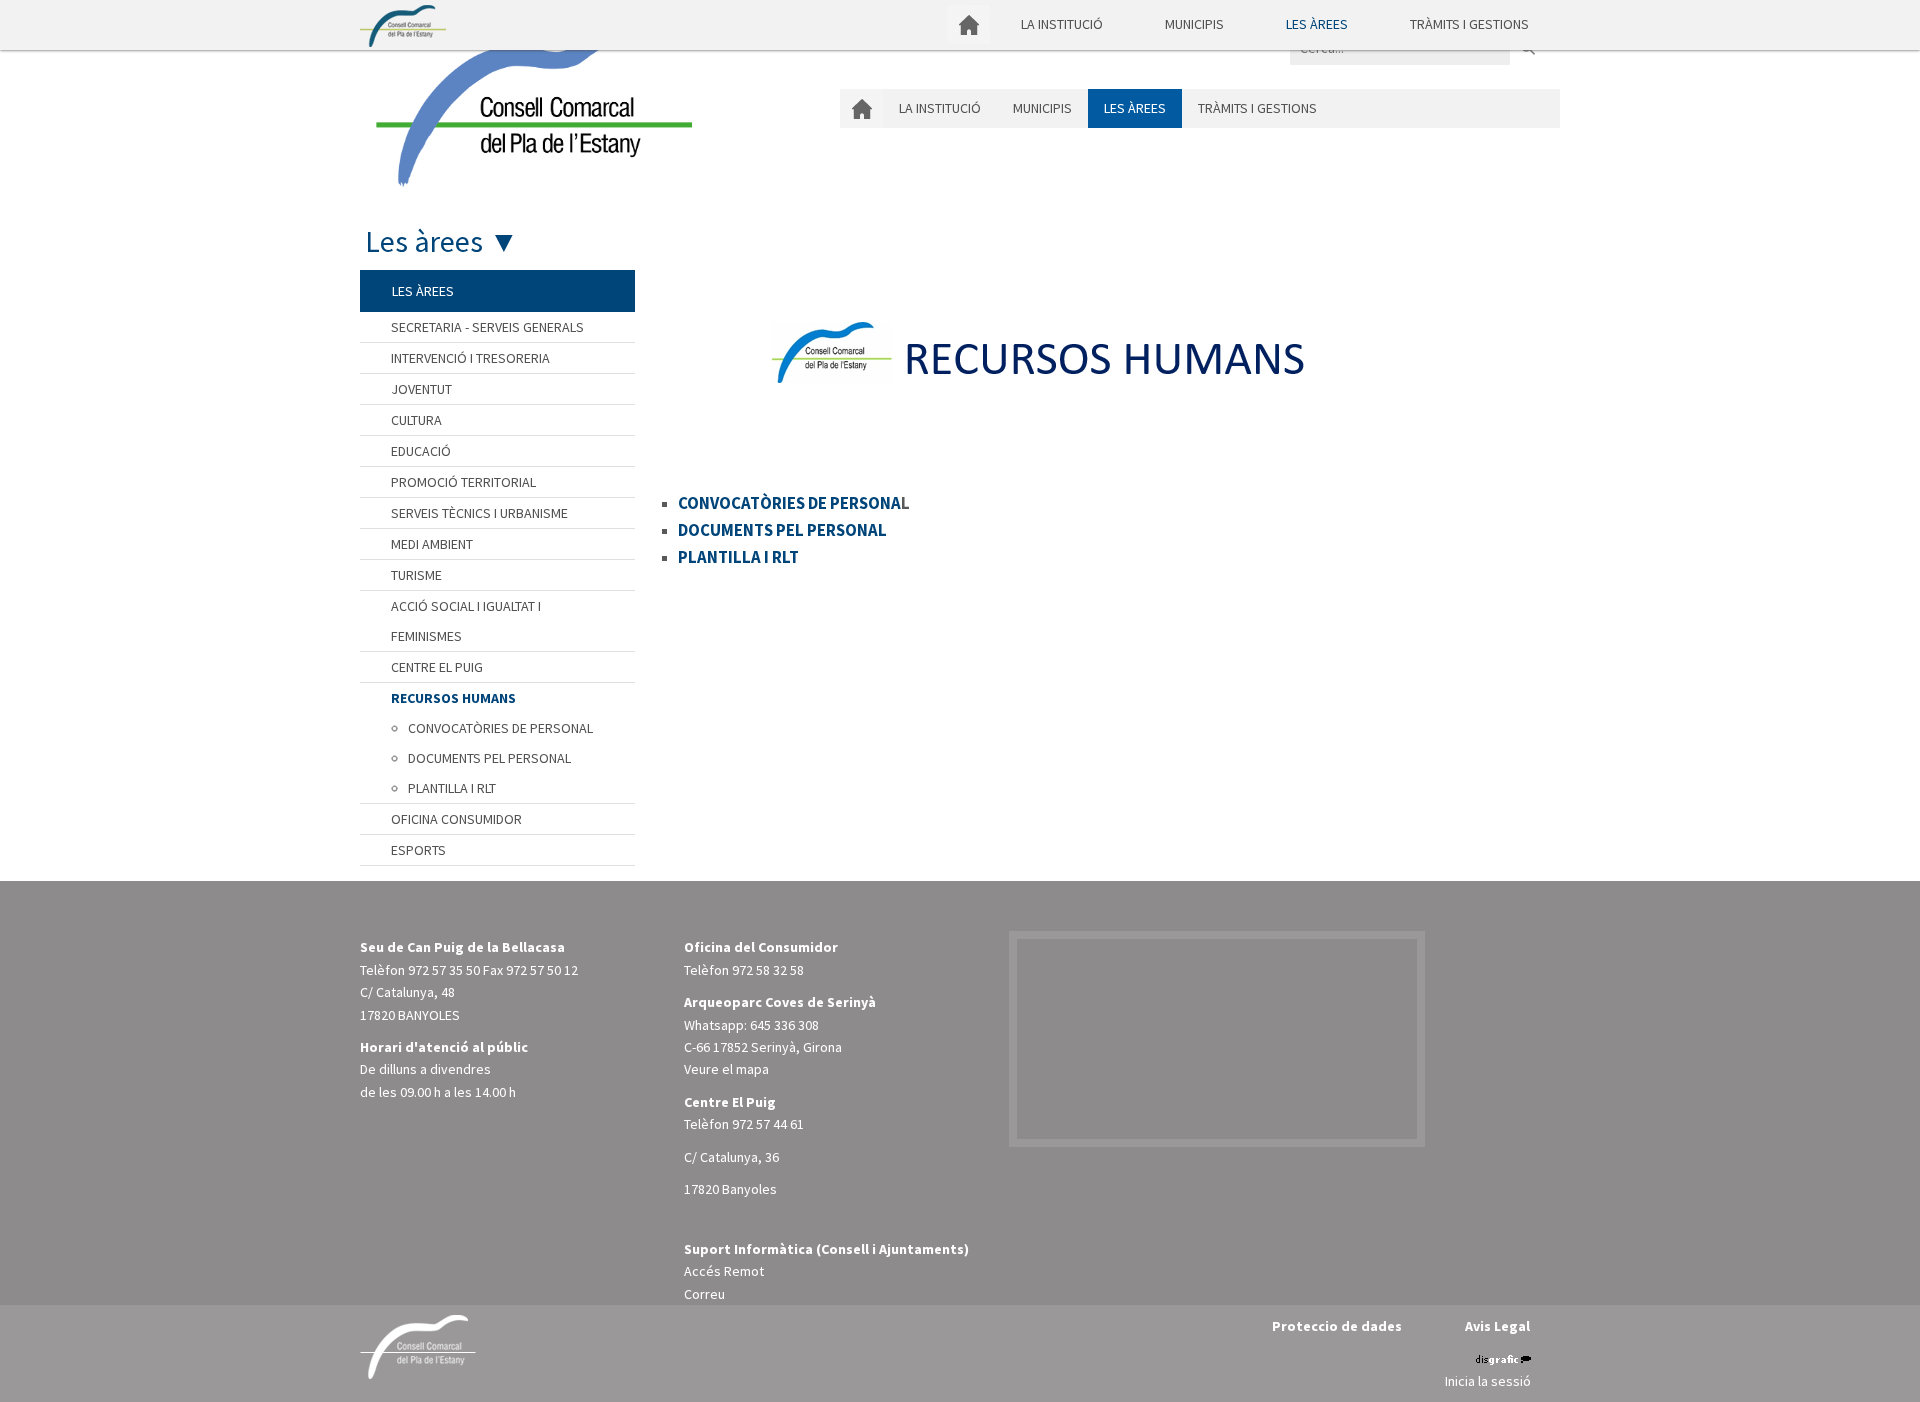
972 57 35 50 (444, 970)
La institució (1062, 24)
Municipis (1194, 24)
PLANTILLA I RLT (738, 557)
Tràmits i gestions (1469, 24)
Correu (704, 1294)
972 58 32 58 (768, 970)
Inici (968, 24)
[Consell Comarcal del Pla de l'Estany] (529, 104)
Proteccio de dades (1337, 1326)
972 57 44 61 (768, 1124)
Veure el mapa (726, 1069)
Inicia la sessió (1488, 1381)
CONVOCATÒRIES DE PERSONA (789, 503)
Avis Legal (1497, 1326)
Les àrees (1317, 24)
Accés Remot (724, 1271)
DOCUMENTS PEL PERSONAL (782, 530)
